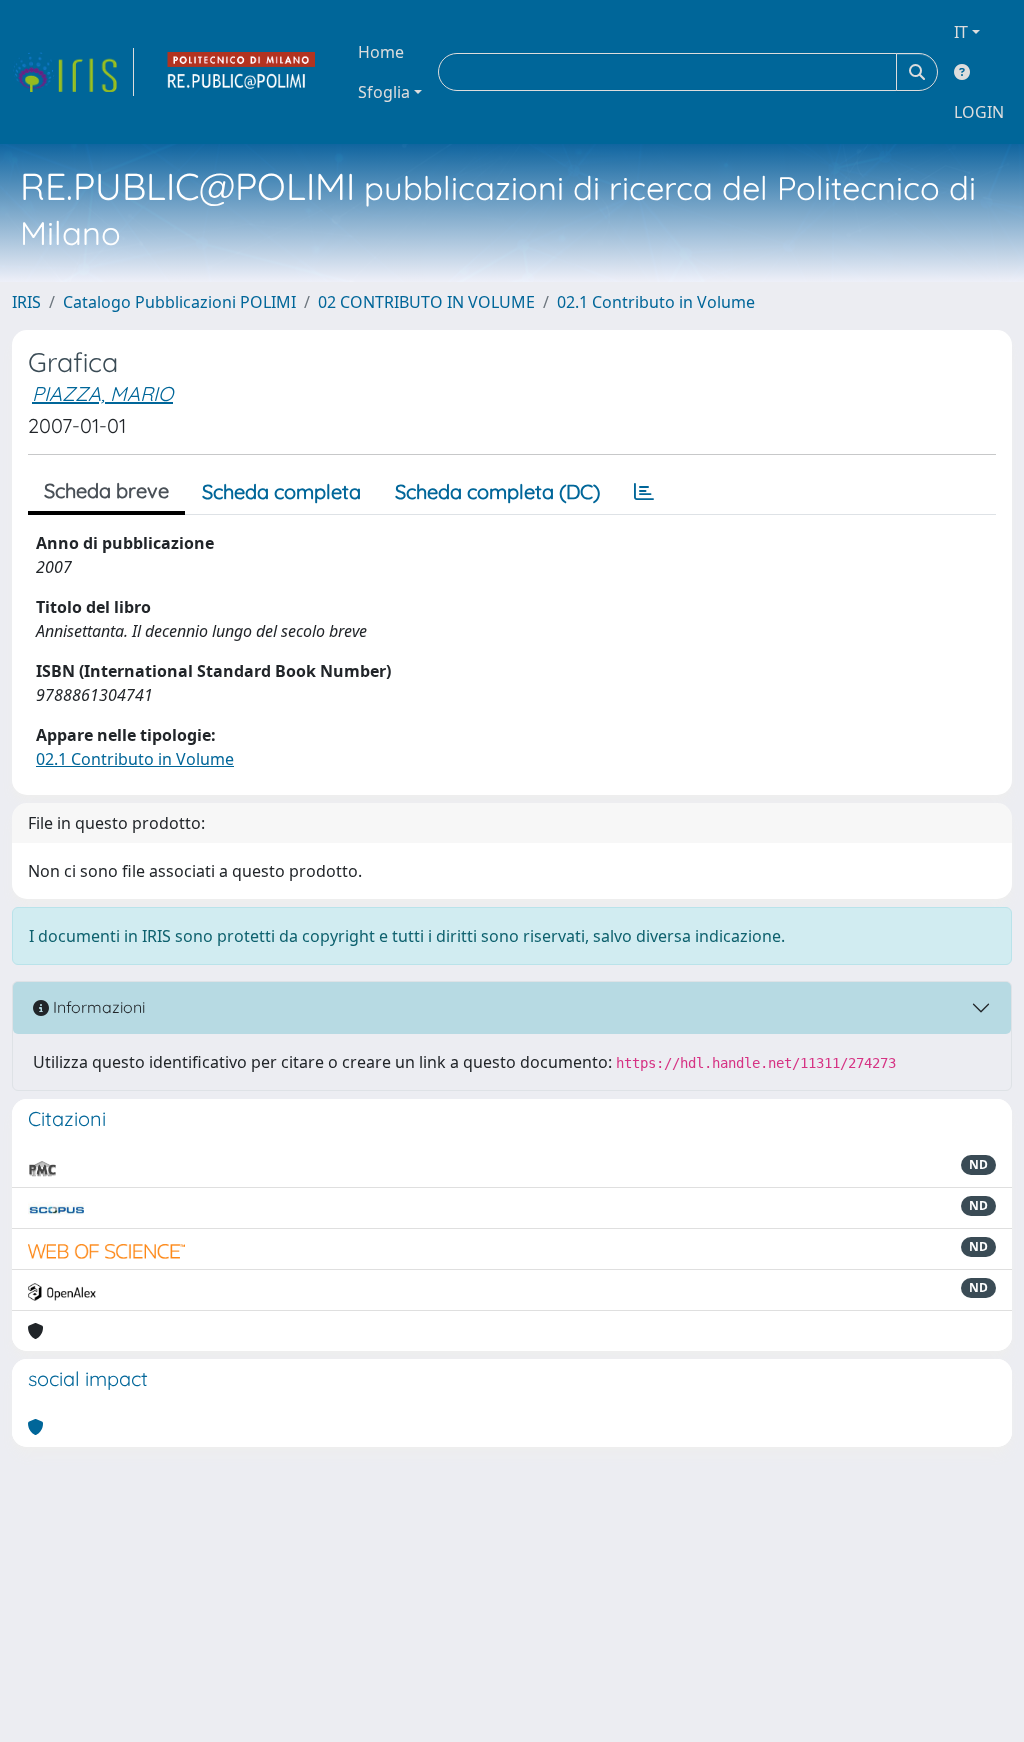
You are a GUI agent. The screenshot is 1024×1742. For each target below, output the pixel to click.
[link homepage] (73, 72)
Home (381, 52)
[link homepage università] (242, 72)
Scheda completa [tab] (281, 491)
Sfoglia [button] (384, 92)
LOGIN (979, 112)
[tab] (644, 492)
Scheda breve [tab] (106, 490)
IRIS (26, 302)
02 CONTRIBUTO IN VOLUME (426, 302)
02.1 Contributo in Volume (656, 302)
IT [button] (961, 32)
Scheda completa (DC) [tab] (497, 491)
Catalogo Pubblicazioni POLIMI (179, 302)
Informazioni (97, 1007)
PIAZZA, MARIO (102, 393)
